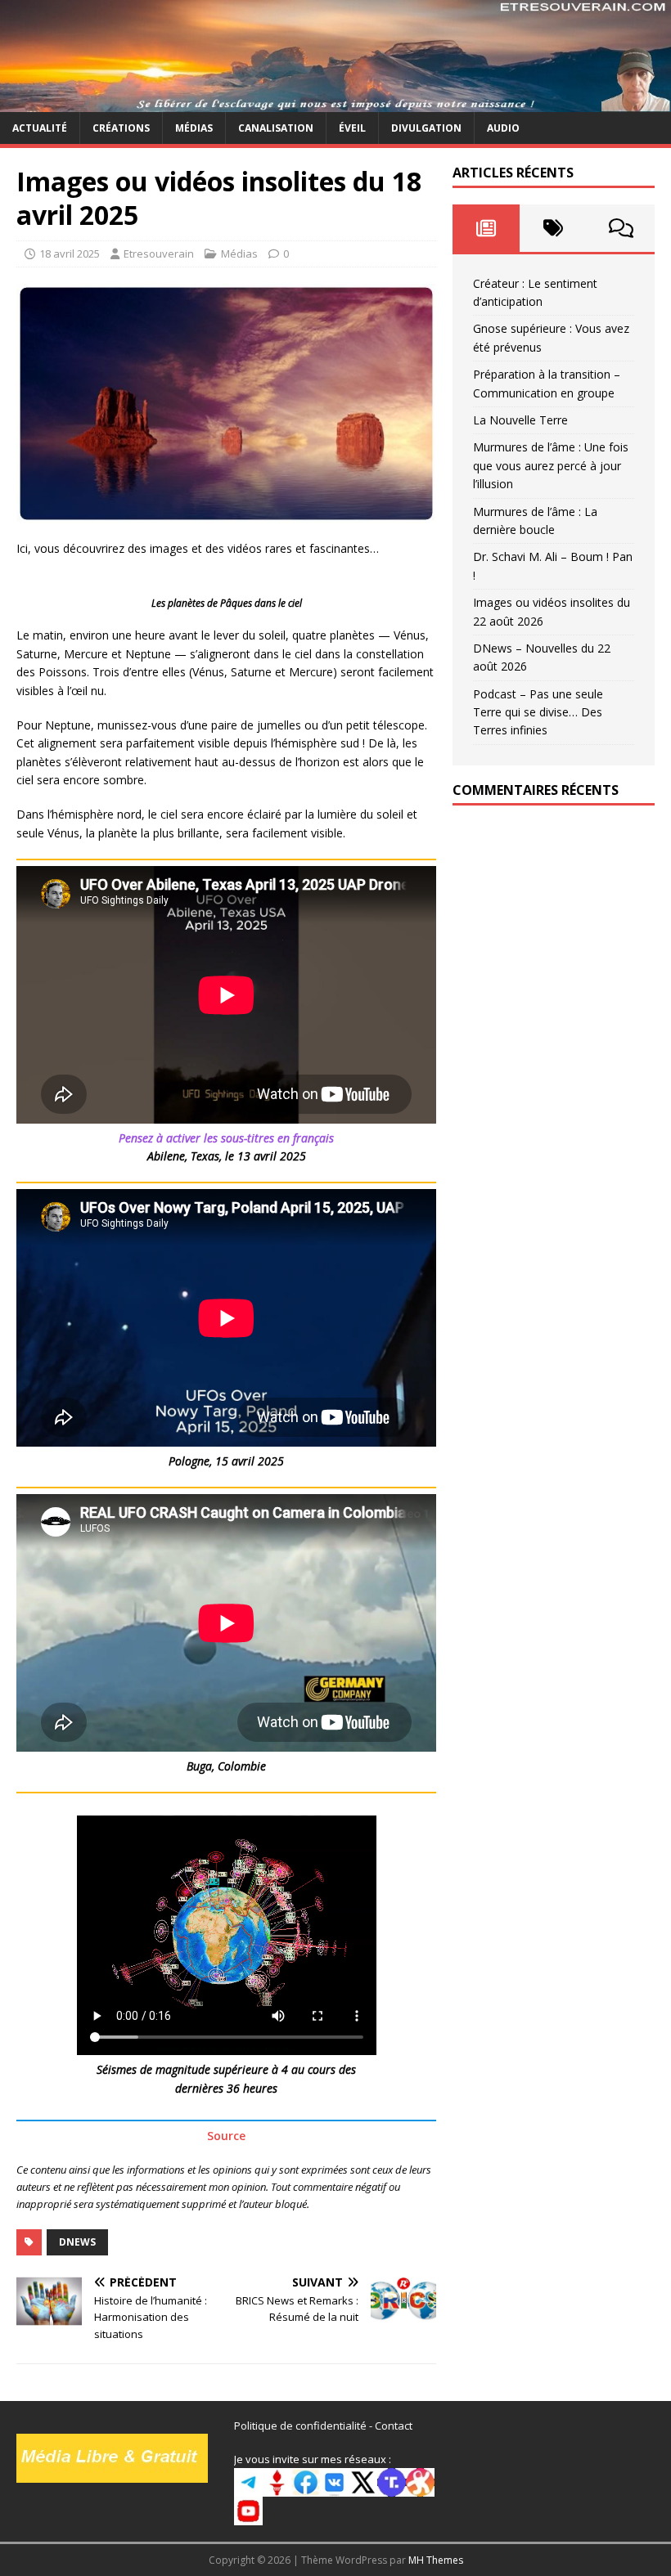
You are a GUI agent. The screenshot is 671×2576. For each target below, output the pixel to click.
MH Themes (436, 2560)
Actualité (40, 128)
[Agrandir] (415, 595)
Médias (194, 128)
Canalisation (276, 128)
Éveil (352, 128)
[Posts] (486, 228)
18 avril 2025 (70, 254)
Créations (121, 128)
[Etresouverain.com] (335, 102)
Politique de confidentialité (300, 2426)
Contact (394, 2426)
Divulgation (426, 128)
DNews (77, 2242)
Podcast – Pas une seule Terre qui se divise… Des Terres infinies (538, 712)
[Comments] (621, 228)
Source (226, 2136)
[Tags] (553, 228)
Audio (503, 128)
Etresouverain (159, 254)
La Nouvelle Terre (520, 420)
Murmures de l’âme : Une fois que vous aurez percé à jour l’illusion (551, 465)
